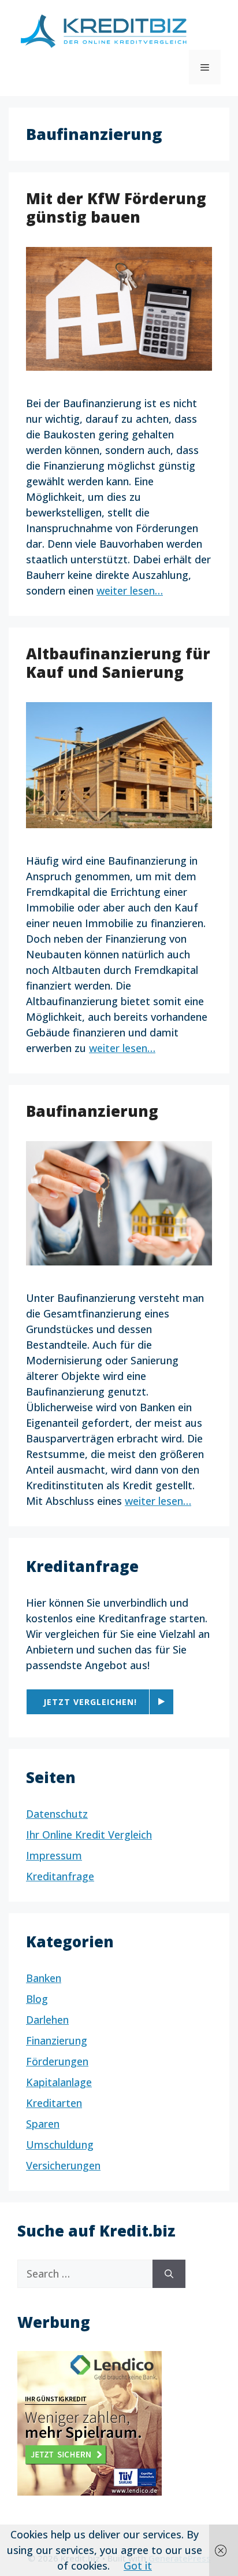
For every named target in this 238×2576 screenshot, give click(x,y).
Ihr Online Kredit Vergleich (89, 1835)
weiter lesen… (130, 591)
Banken (44, 1978)
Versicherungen (63, 2165)
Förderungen (57, 2061)
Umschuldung (60, 2145)
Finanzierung (57, 2040)
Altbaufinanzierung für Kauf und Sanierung (118, 663)
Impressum (54, 1855)
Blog (37, 1999)
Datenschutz (57, 1814)
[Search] (169, 2274)
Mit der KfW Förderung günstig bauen (116, 207)
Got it (138, 2566)
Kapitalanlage (59, 2082)
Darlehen (47, 2020)
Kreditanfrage (60, 1876)
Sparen (43, 2124)
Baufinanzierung (92, 1111)
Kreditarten (54, 2103)
